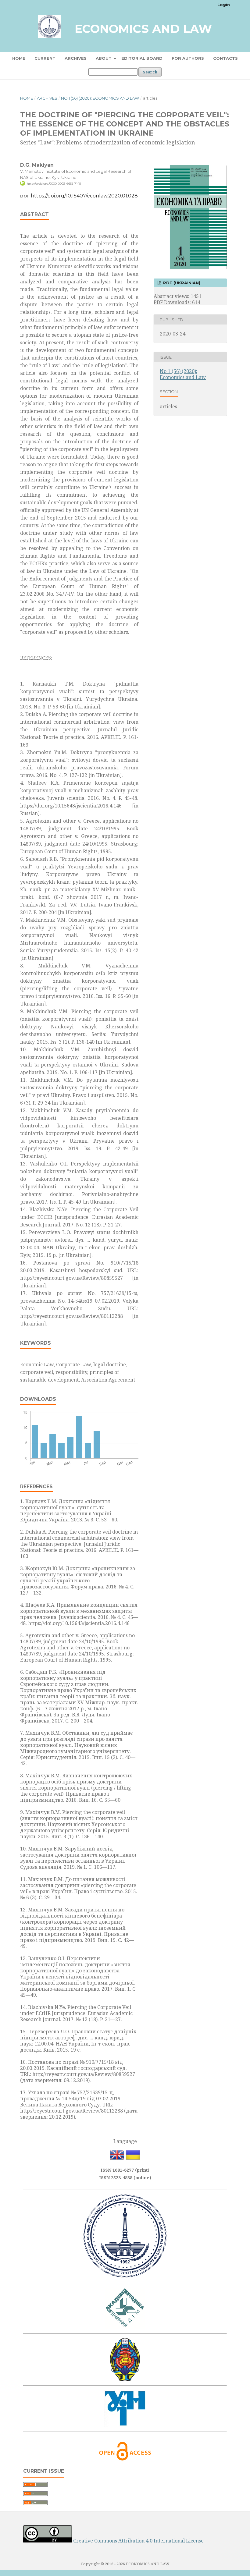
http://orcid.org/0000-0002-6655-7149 (54, 184)
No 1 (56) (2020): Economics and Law (100, 98)
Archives (76, 58)
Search (150, 72)
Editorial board (142, 58)
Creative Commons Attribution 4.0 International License (138, 2541)
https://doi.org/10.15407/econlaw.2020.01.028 (84, 196)
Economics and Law (143, 29)
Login (224, 5)
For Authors (188, 58)
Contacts (225, 58)
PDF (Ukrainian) (181, 283)
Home (19, 58)
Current (45, 58)
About (104, 58)
